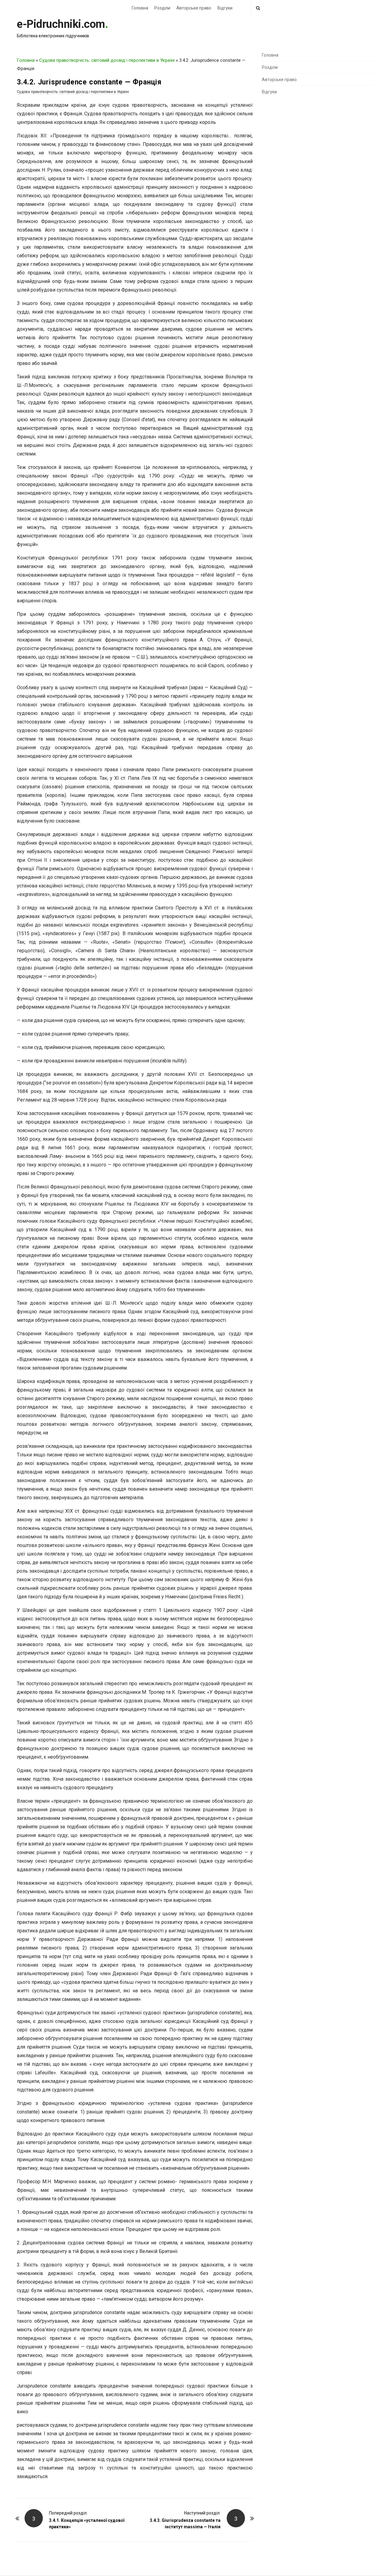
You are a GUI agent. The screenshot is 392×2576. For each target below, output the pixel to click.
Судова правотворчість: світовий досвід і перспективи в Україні (107, 60)
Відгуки (225, 8)
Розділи (162, 8)
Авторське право (194, 8)
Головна (140, 8)
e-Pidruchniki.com (61, 24)
